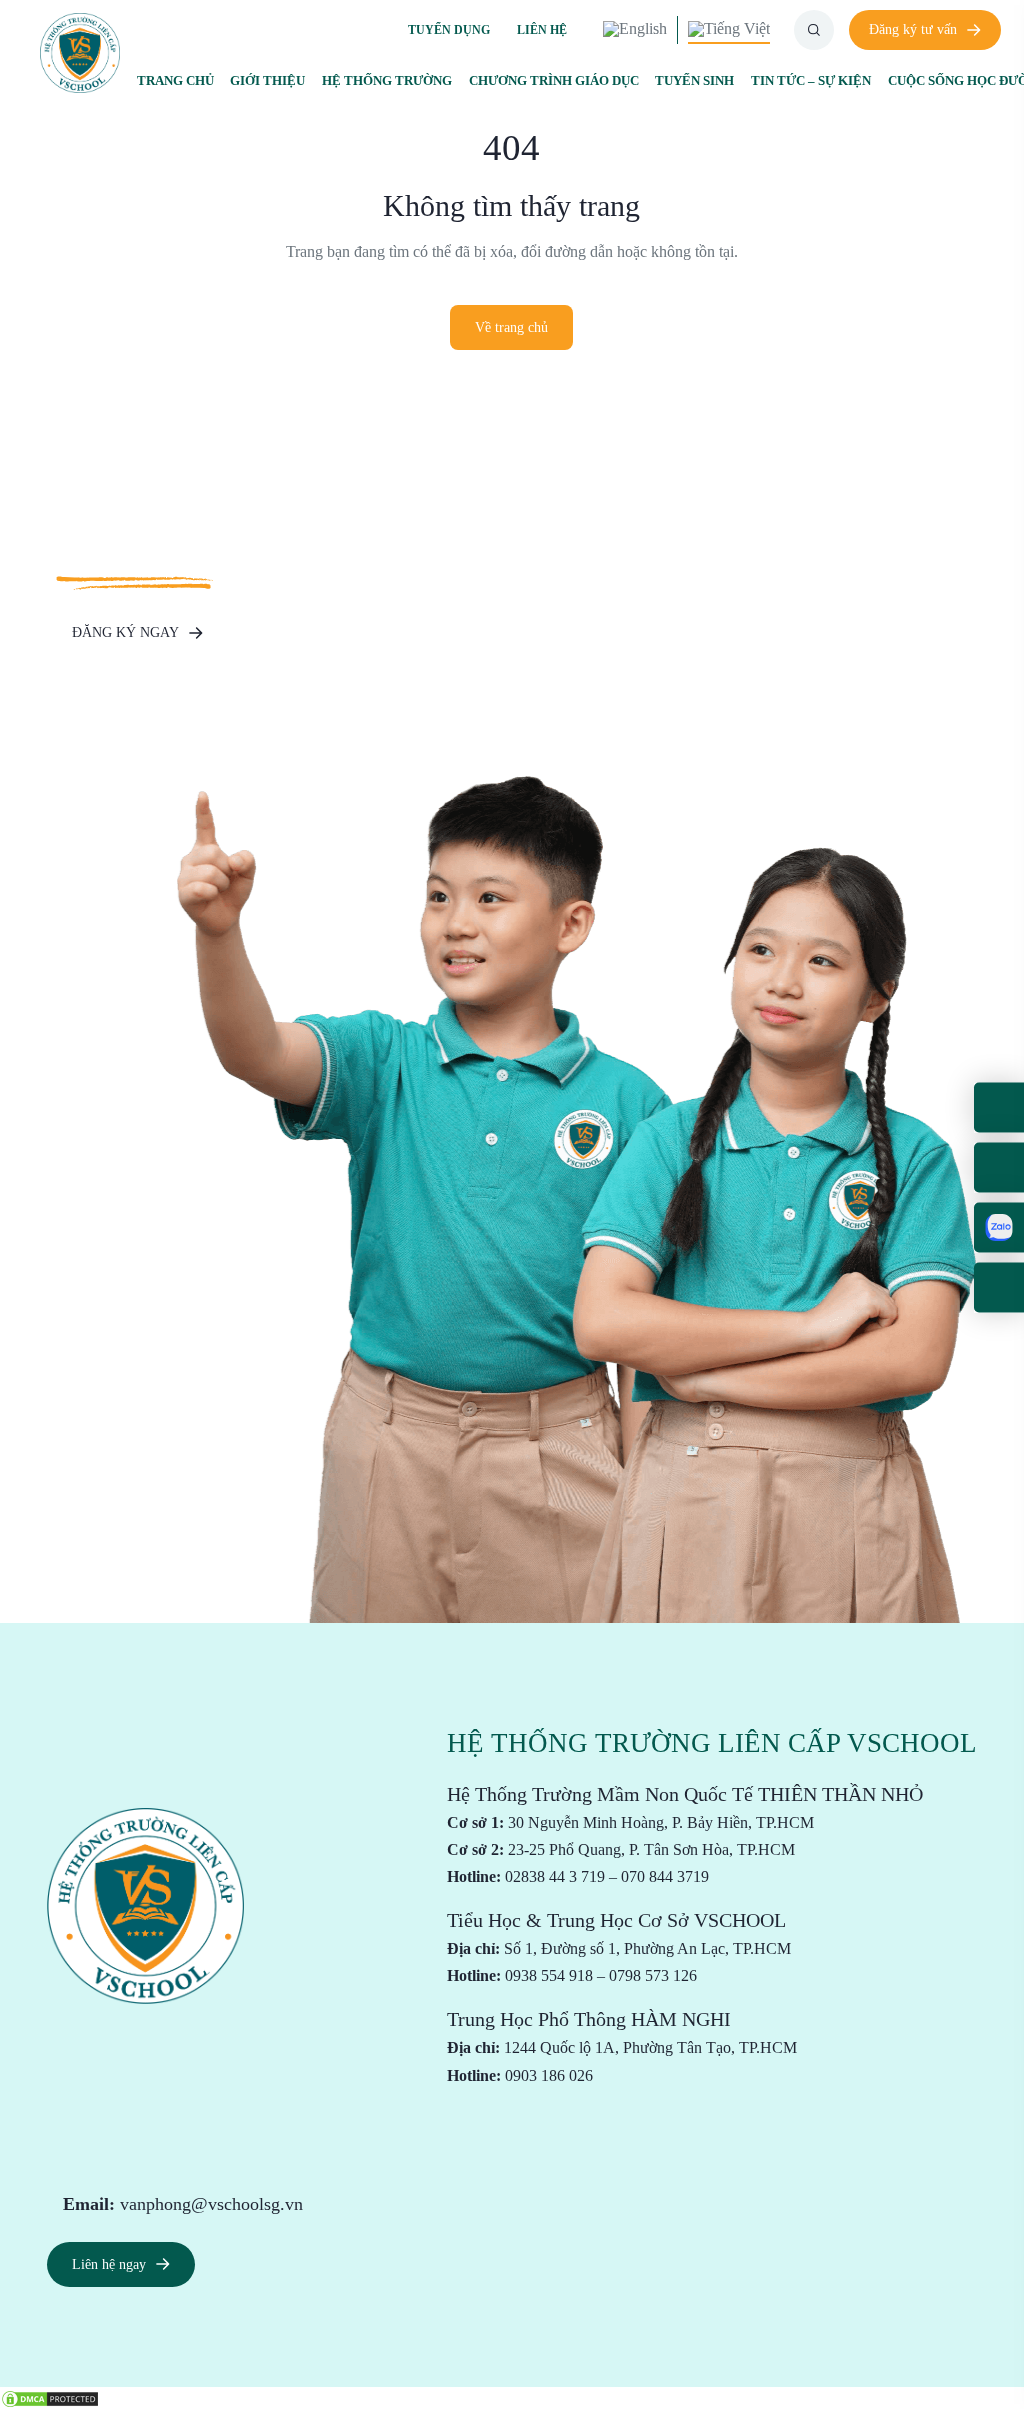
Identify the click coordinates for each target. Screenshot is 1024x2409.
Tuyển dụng (449, 30)
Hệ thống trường (387, 80)
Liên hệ (542, 30)
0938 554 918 (549, 1975)
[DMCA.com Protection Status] (50, 2396)
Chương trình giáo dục (554, 80)
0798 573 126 (653, 1975)
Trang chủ (175, 80)
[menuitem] (635, 30)
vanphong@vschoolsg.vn (211, 2204)
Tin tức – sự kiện (811, 80)
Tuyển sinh (694, 80)
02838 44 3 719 (555, 1876)
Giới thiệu (267, 80)
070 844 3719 (665, 1876)
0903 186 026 (549, 2075)
